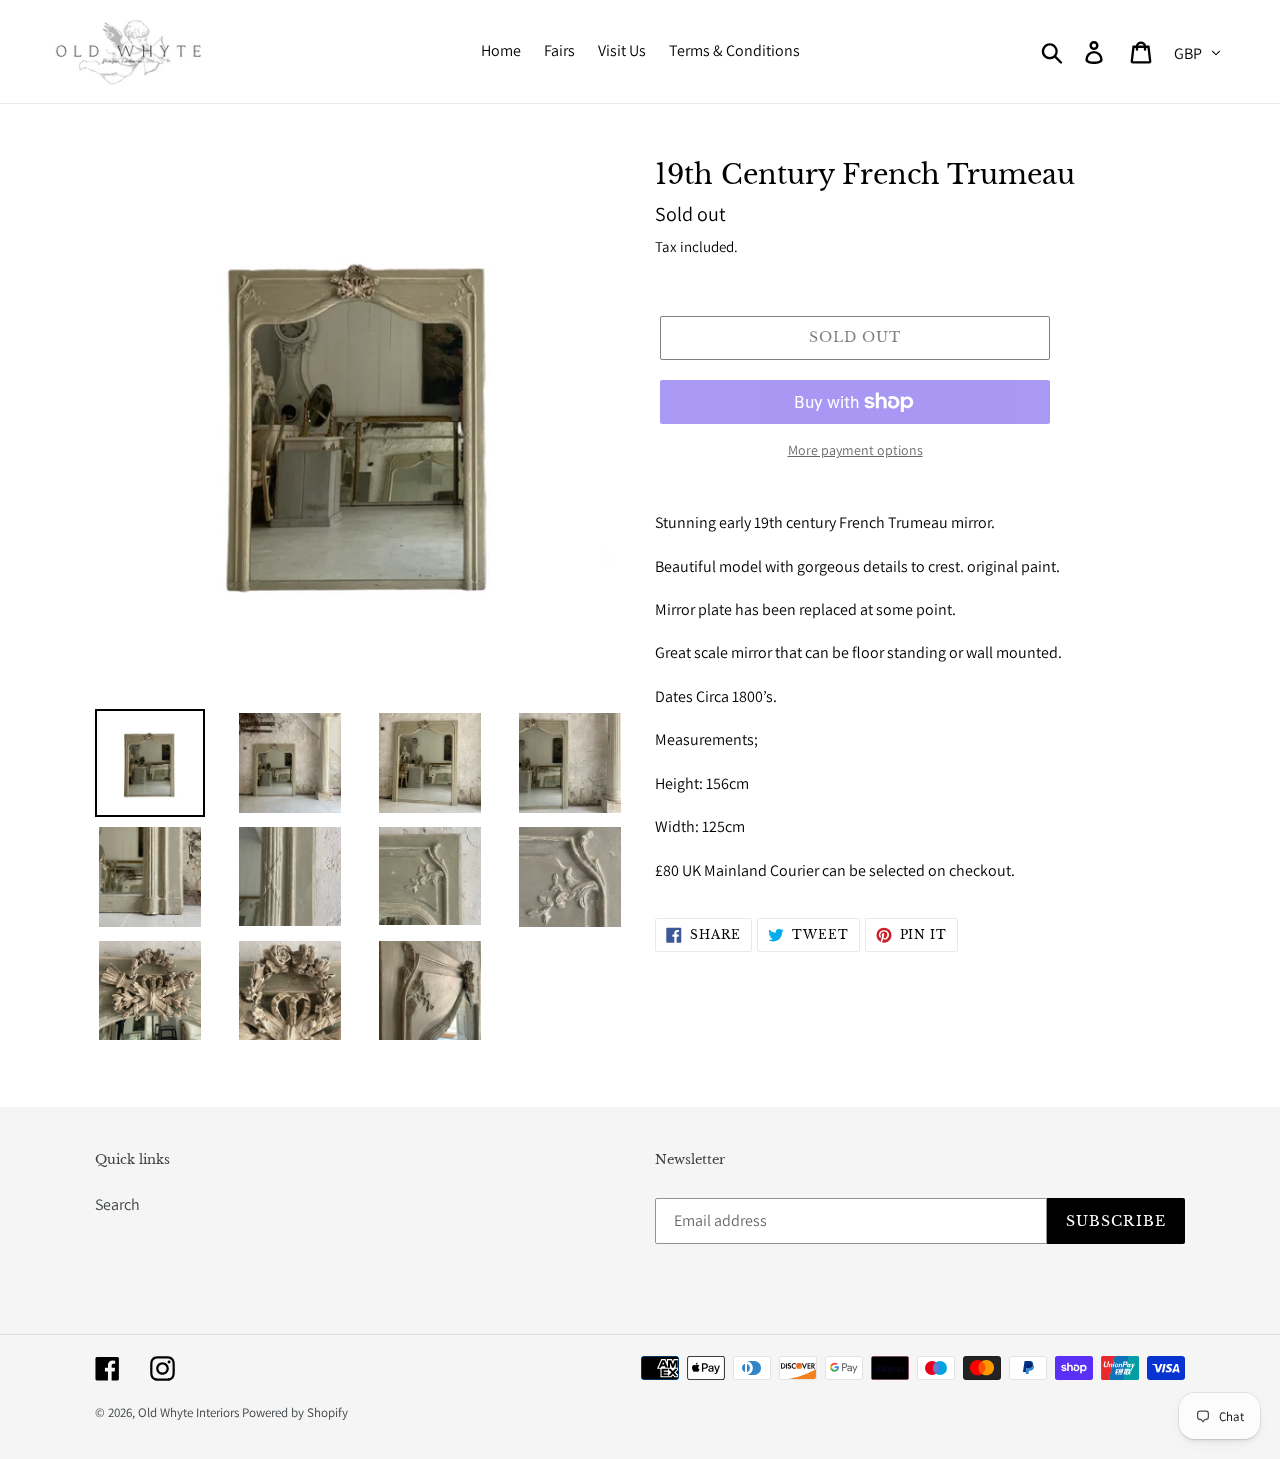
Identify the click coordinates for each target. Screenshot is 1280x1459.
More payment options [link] (855, 450)
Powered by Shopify (295, 1412)
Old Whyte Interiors (188, 1412)
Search (117, 1204)
